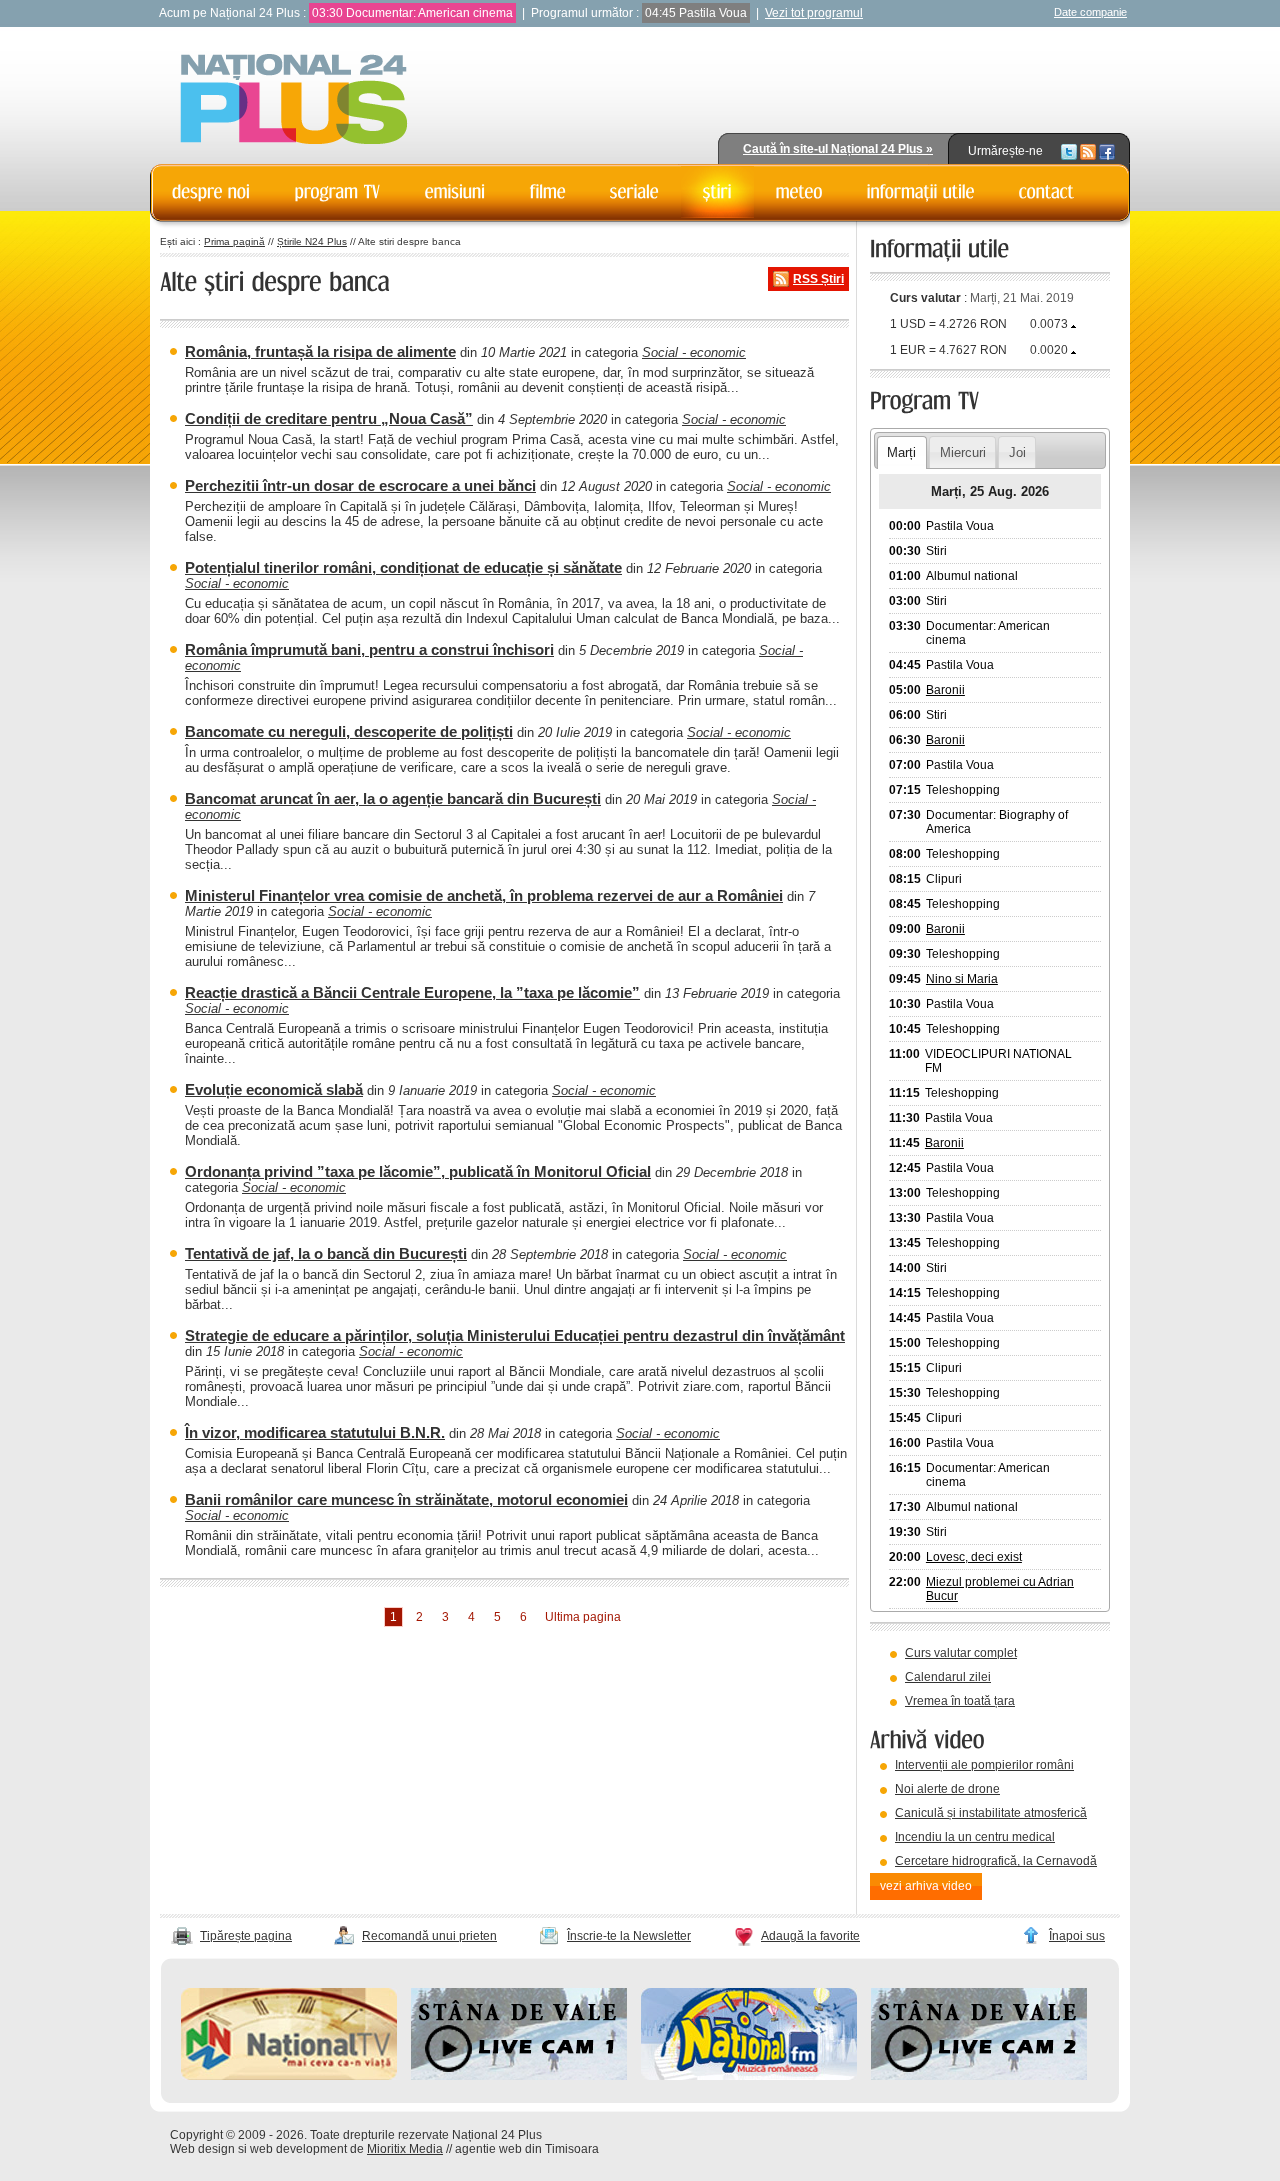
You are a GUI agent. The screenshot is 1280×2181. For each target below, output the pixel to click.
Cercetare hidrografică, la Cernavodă (996, 1861)
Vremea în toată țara (960, 1701)
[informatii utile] (921, 192)
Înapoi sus (1077, 1936)
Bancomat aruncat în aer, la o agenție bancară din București (393, 798)
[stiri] (717, 192)
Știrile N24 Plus (312, 241)
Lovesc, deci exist (974, 1557)
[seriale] (634, 192)
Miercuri (963, 452)
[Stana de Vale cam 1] (519, 2076)
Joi (1017, 452)
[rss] (1088, 151)
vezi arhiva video (926, 1886)
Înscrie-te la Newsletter (629, 1936)
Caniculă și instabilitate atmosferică (991, 1813)
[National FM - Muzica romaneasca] (749, 2076)
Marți (901, 452)
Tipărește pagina (246, 1936)
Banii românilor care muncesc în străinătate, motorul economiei (406, 1499)
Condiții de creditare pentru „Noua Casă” (329, 418)
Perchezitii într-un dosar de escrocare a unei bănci (360, 485)
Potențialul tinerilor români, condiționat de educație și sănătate (403, 567)
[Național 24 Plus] (294, 100)
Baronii (945, 690)
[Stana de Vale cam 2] (979, 2076)
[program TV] (338, 192)
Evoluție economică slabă (274, 1089)
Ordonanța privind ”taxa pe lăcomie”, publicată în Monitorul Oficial (418, 1171)
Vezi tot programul (814, 13)
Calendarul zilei (948, 1677)
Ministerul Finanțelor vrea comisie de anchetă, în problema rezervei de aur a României (484, 895)
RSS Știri (818, 279)
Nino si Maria (962, 979)
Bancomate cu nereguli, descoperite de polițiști (349, 731)
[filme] (548, 192)
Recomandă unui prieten (429, 1936)
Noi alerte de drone (947, 1789)
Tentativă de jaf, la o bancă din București (326, 1253)
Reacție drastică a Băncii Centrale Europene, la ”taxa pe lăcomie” (412, 992)
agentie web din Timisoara (527, 2149)
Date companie (1090, 12)
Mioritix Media (405, 2149)
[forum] (799, 192)
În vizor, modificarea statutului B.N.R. (315, 1432)
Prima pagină (234, 241)
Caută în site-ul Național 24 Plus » (838, 149)
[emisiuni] (455, 192)
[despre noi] (211, 192)
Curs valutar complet (961, 1653)
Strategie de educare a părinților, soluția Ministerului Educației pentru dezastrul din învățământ (515, 1335)
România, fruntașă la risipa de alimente (320, 351)
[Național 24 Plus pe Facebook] (1107, 151)
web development (298, 2149)
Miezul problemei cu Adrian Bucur (1000, 1589)
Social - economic (694, 352)
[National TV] (289, 2076)
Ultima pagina (583, 1617)
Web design (202, 2149)
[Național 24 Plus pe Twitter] (1069, 151)
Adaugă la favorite (810, 1936)
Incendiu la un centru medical (975, 1837)
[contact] (1047, 192)
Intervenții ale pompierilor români (984, 1765)
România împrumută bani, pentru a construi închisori (369, 649)
